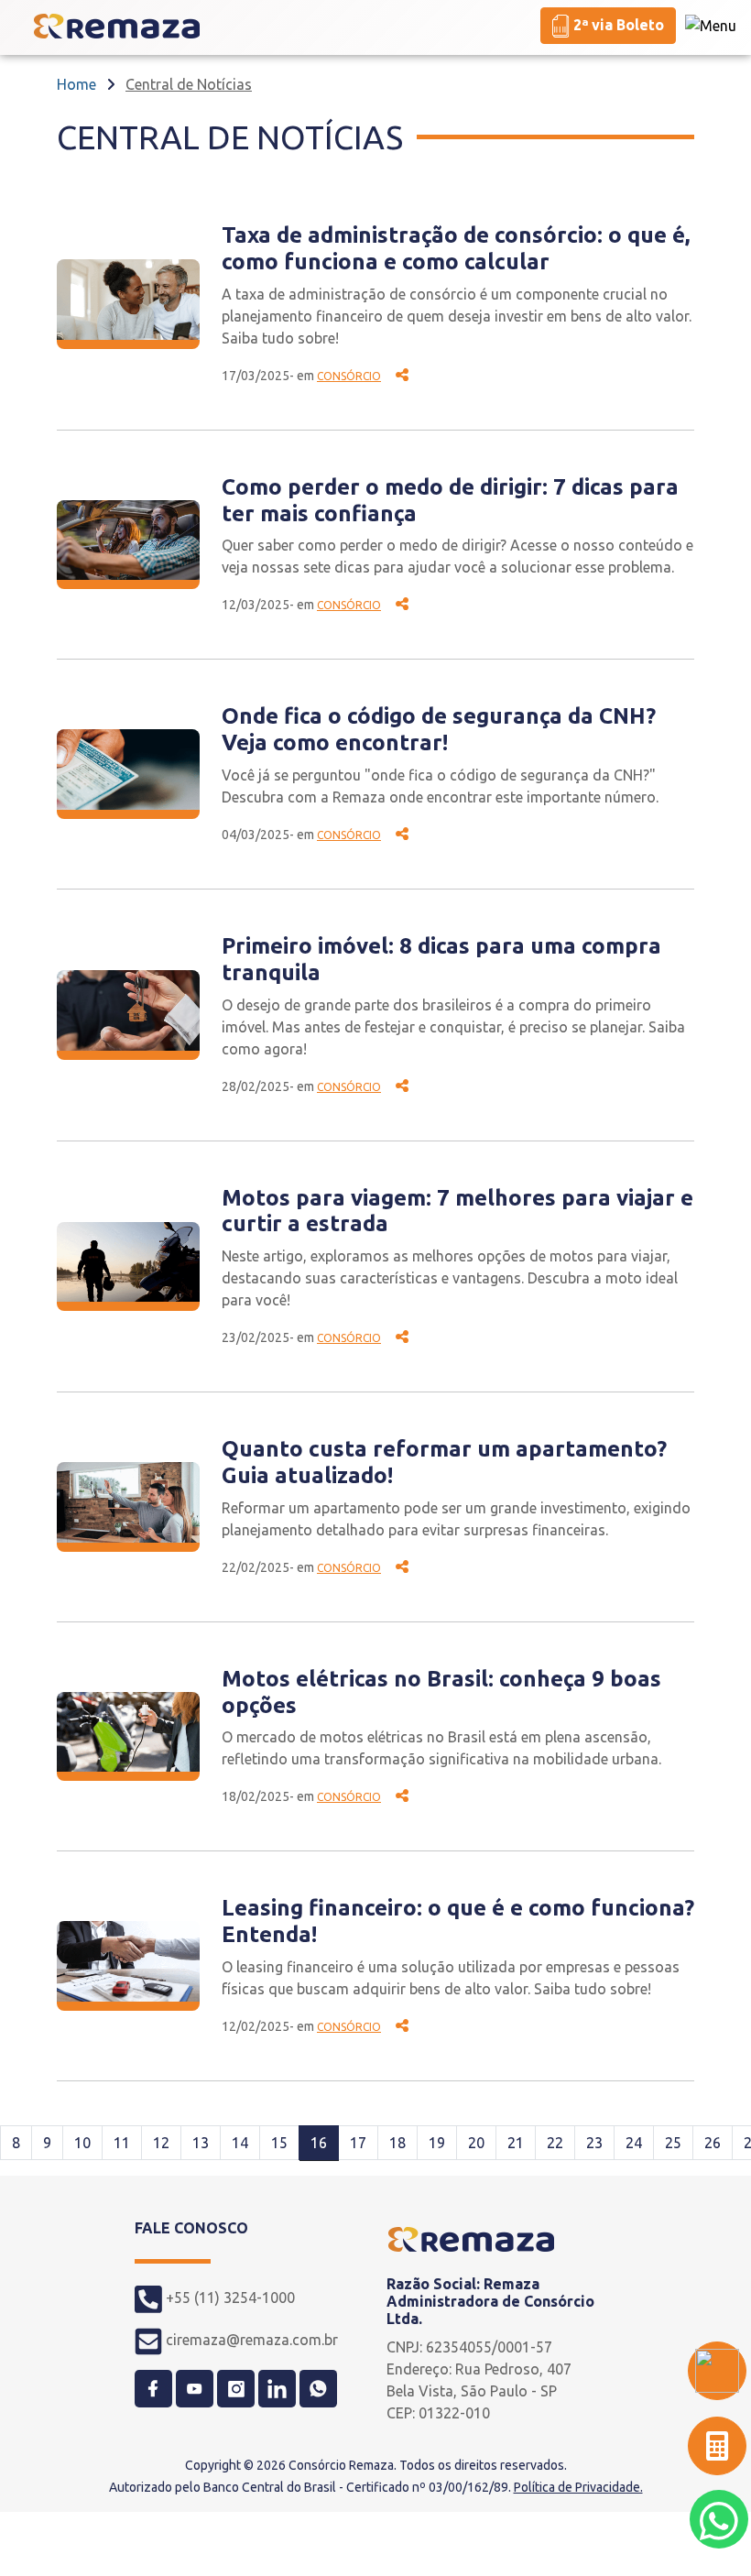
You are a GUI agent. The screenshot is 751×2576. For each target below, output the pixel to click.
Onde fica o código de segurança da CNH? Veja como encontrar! (439, 729)
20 (476, 2143)
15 (279, 2143)
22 (555, 2143)
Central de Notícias (189, 84)
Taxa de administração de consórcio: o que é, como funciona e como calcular (456, 248)
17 (358, 2143)
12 (161, 2143)
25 (673, 2143)
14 (240, 2143)
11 (122, 2143)
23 (594, 2143)
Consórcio (349, 376)
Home (76, 84)
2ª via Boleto (617, 25)
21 (516, 2143)
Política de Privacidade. (578, 2487)
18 (397, 2143)
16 (319, 2143)
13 (201, 2143)
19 (437, 2143)
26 (713, 2143)
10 (82, 2143)
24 (634, 2143)
